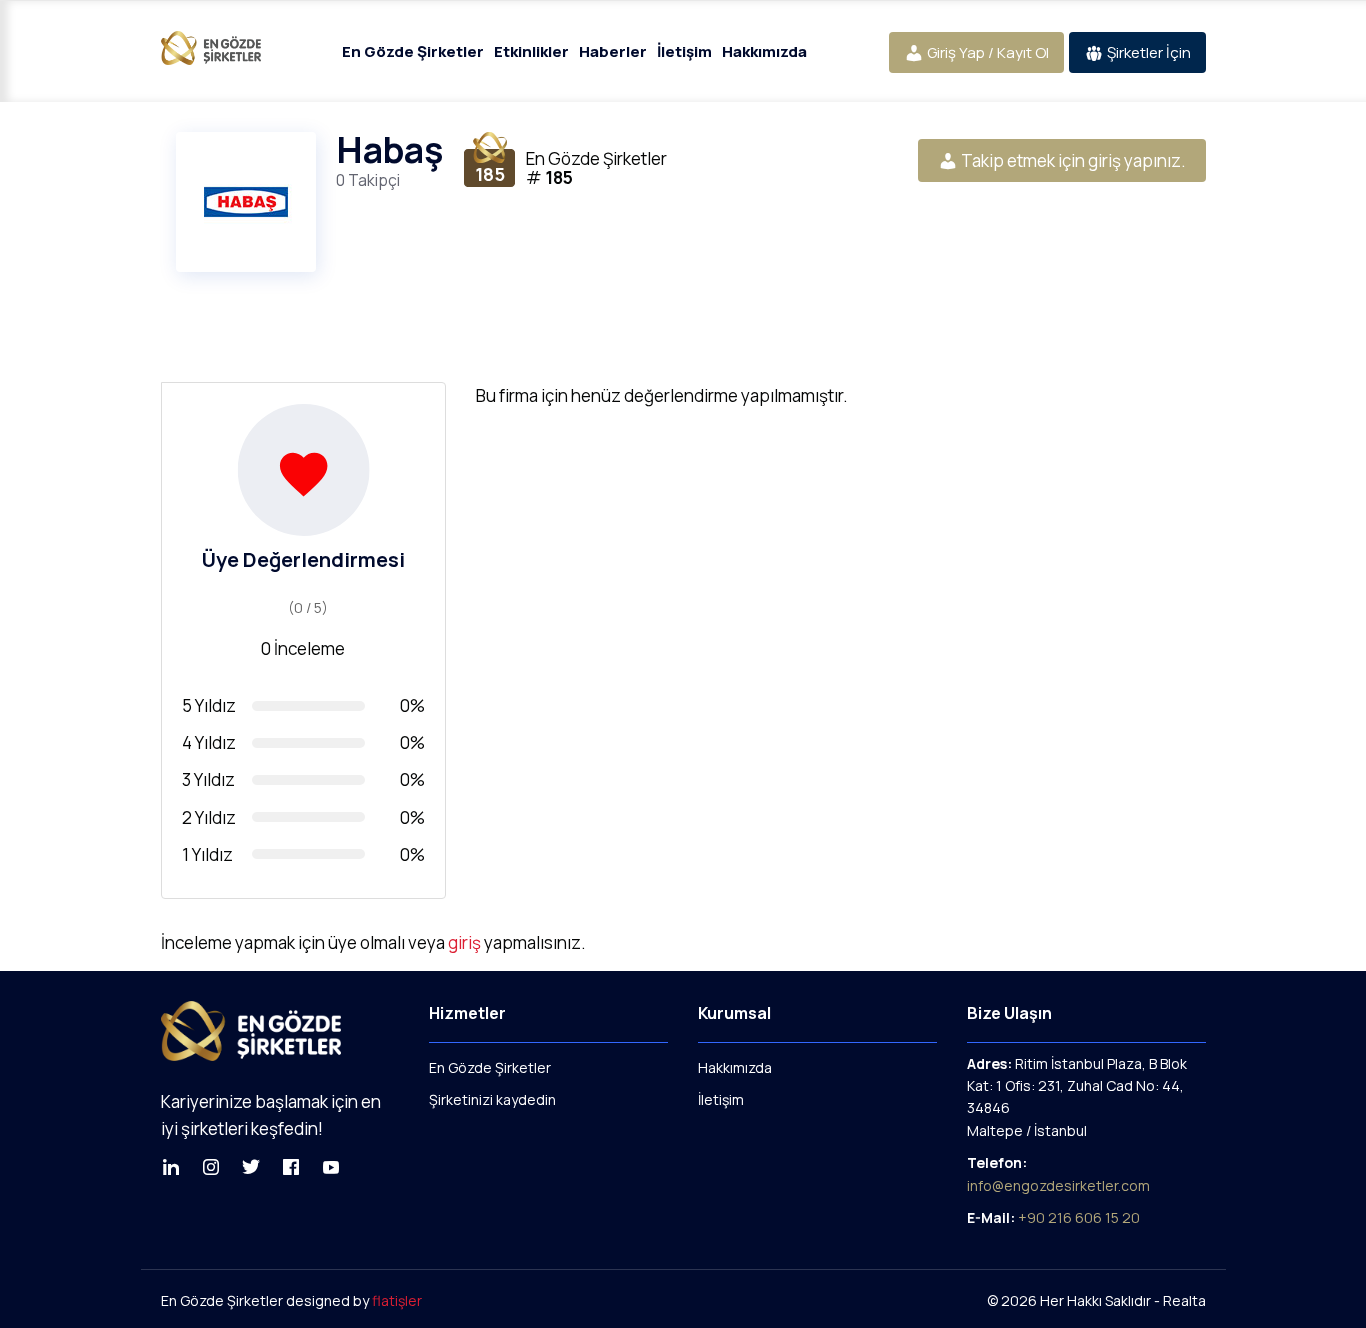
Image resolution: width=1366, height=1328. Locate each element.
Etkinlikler (531, 51)
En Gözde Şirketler (413, 51)
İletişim (684, 51)
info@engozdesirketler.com (1058, 1185)
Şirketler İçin (1147, 52)
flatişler (397, 1300)
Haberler (613, 51)
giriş (464, 942)
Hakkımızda (764, 51)
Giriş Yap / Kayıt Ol (986, 52)
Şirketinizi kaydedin (492, 1099)
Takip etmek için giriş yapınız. (1072, 160)
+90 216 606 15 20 (1079, 1217)
